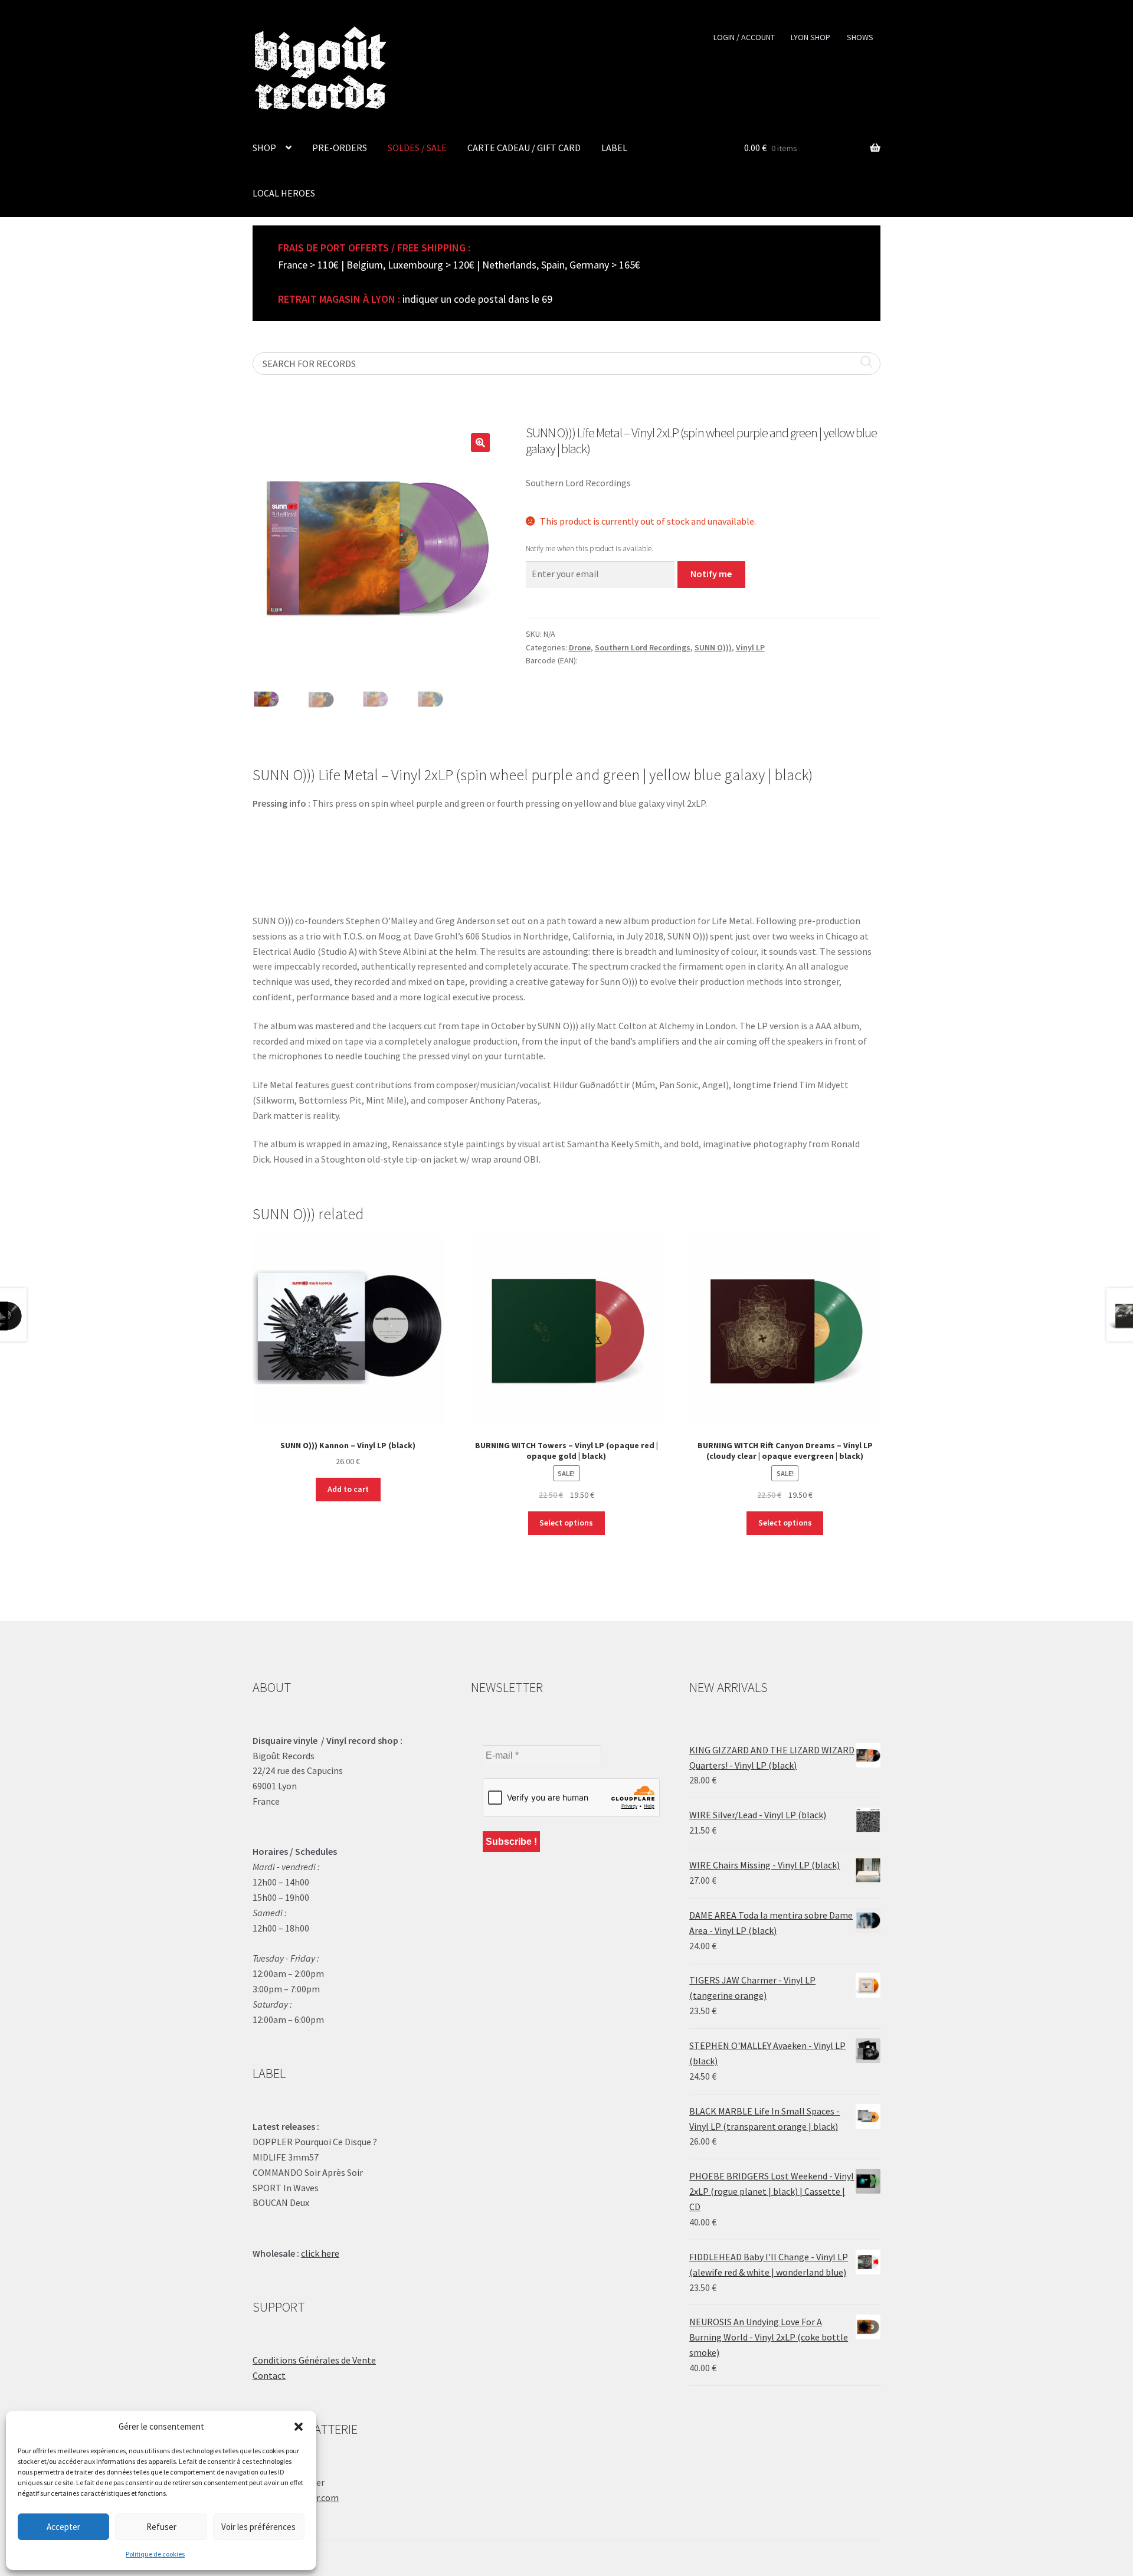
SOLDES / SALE (417, 148)
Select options (566, 1523)
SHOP (264, 148)
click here (320, 2253)
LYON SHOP (811, 37)
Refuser (161, 2527)
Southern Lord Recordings (643, 647)
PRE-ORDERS (340, 148)
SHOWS (860, 37)
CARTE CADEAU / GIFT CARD (524, 148)
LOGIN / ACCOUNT (744, 37)
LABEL (614, 148)
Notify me (711, 574)
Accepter (63, 2527)
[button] (299, 2427)
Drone (580, 647)
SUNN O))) (713, 647)
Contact (269, 2375)
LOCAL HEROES (284, 193)
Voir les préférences (258, 2527)
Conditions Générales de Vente (314, 2360)
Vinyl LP (750, 647)
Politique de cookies (155, 2554)
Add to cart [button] (348, 1489)
